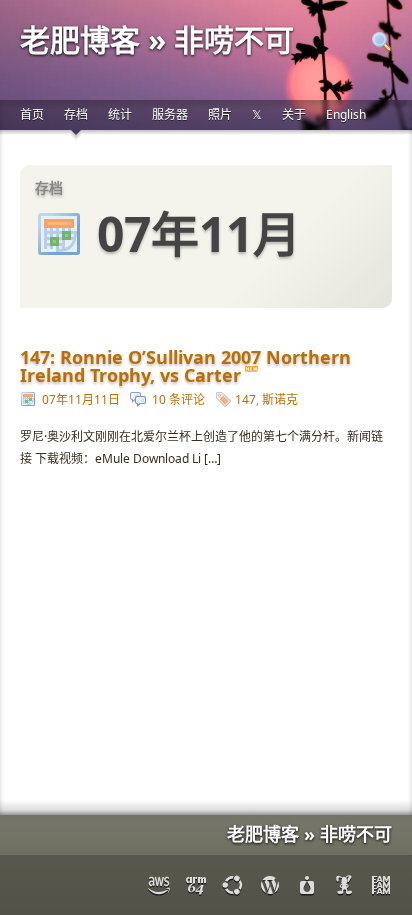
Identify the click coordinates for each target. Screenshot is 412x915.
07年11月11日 (81, 399)
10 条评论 (178, 399)
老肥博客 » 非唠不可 (157, 39)
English (346, 114)
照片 (220, 114)
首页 (32, 114)
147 (245, 399)
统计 (120, 114)
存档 (76, 114)
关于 (294, 114)
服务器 (170, 114)
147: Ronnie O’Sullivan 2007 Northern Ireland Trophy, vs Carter (185, 366)
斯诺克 (280, 399)
